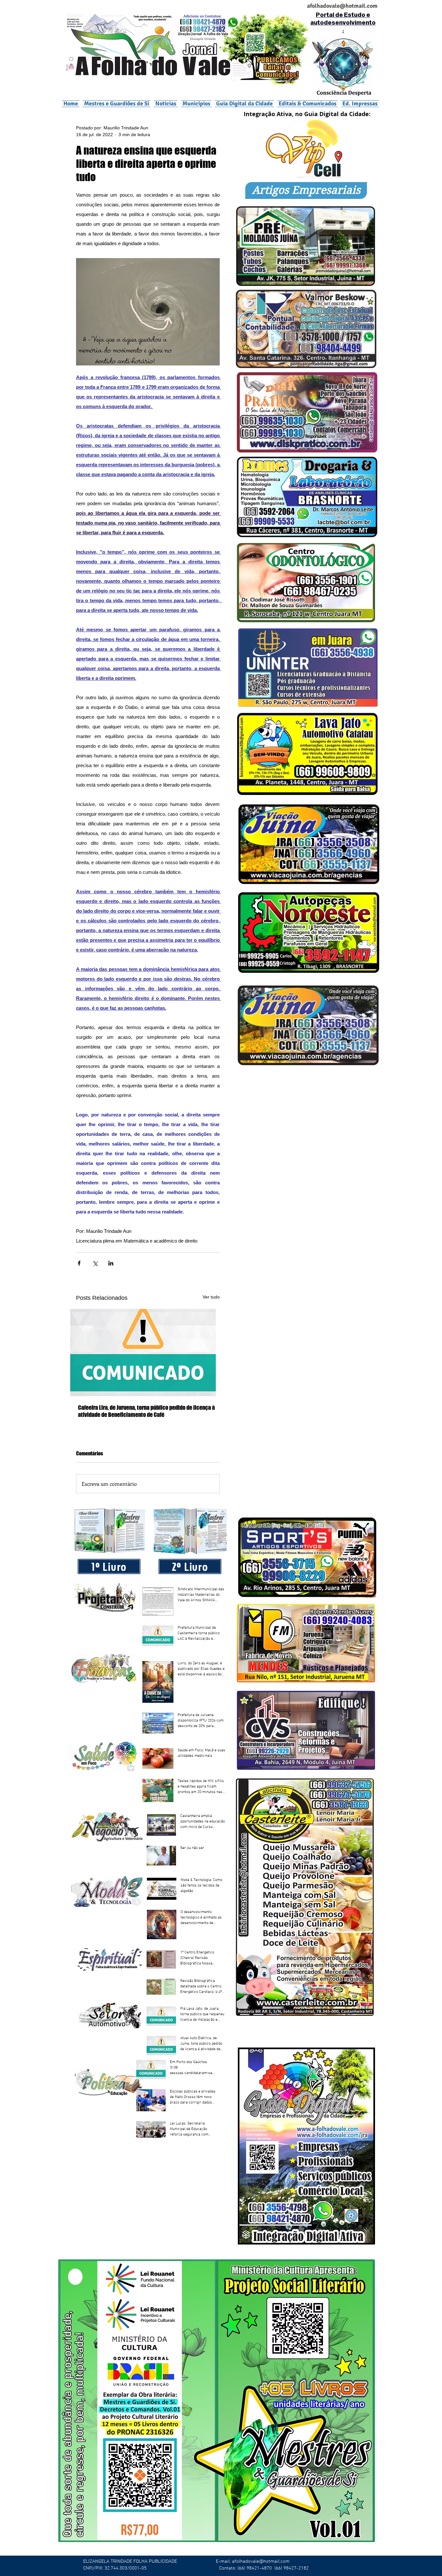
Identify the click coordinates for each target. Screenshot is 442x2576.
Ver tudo (211, 1297)
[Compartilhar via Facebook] (79, 1263)
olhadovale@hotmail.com (345, 6)
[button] (196, 103)
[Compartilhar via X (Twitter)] (95, 1263)
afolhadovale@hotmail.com (261, 2561)
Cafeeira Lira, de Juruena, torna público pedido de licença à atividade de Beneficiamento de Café (146, 1411)
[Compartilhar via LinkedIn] (111, 1263)
